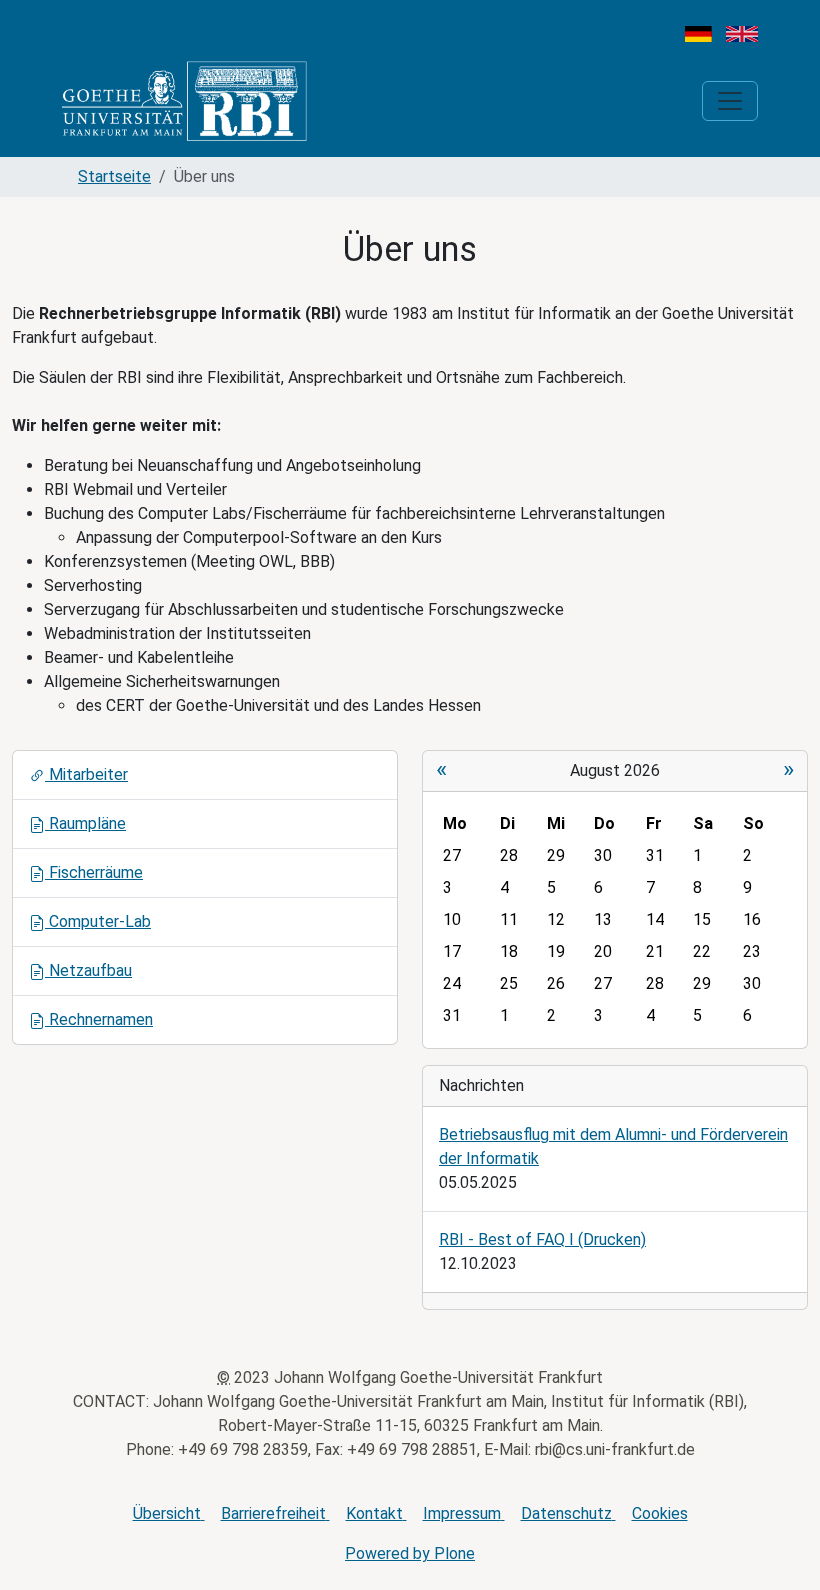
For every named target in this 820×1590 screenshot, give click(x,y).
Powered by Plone (410, 1553)
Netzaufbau (88, 970)
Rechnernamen (99, 1019)
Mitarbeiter (86, 774)
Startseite (114, 176)
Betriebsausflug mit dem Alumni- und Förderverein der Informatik (613, 1146)
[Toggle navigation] (730, 101)
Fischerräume (94, 872)
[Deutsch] (698, 32)
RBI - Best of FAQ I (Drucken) (542, 1239)
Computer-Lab (98, 921)
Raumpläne (85, 823)
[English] (742, 32)
